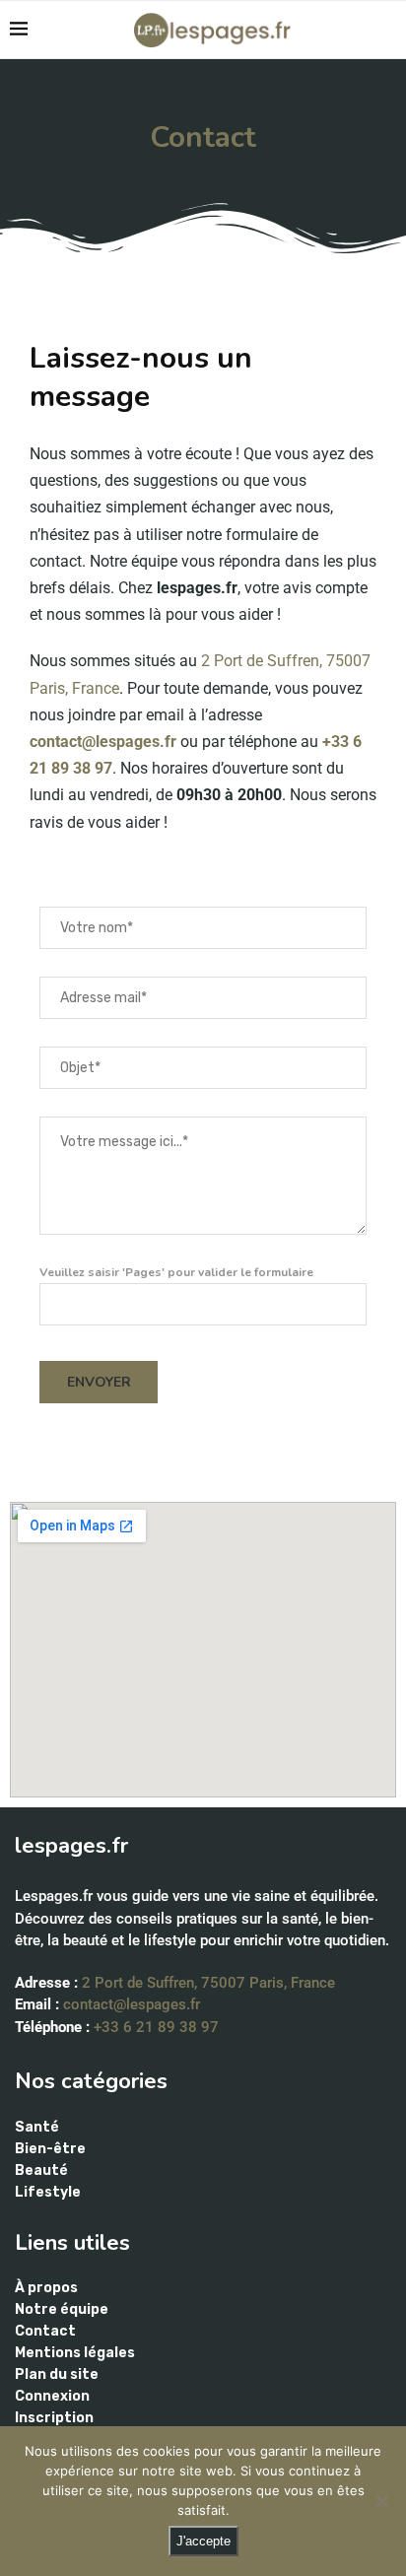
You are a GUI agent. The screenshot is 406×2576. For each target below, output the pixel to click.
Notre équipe (62, 2310)
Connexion (52, 2397)
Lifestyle (48, 2193)
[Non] (381, 2501)
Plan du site (57, 2375)
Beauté (41, 2171)
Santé (37, 2128)
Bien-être (50, 2149)
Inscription (54, 2418)
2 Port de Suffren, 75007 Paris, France (208, 1983)
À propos (46, 2288)
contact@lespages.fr (103, 742)
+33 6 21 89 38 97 (156, 2027)
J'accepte (203, 2541)
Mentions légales (75, 2353)
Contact (45, 2332)
